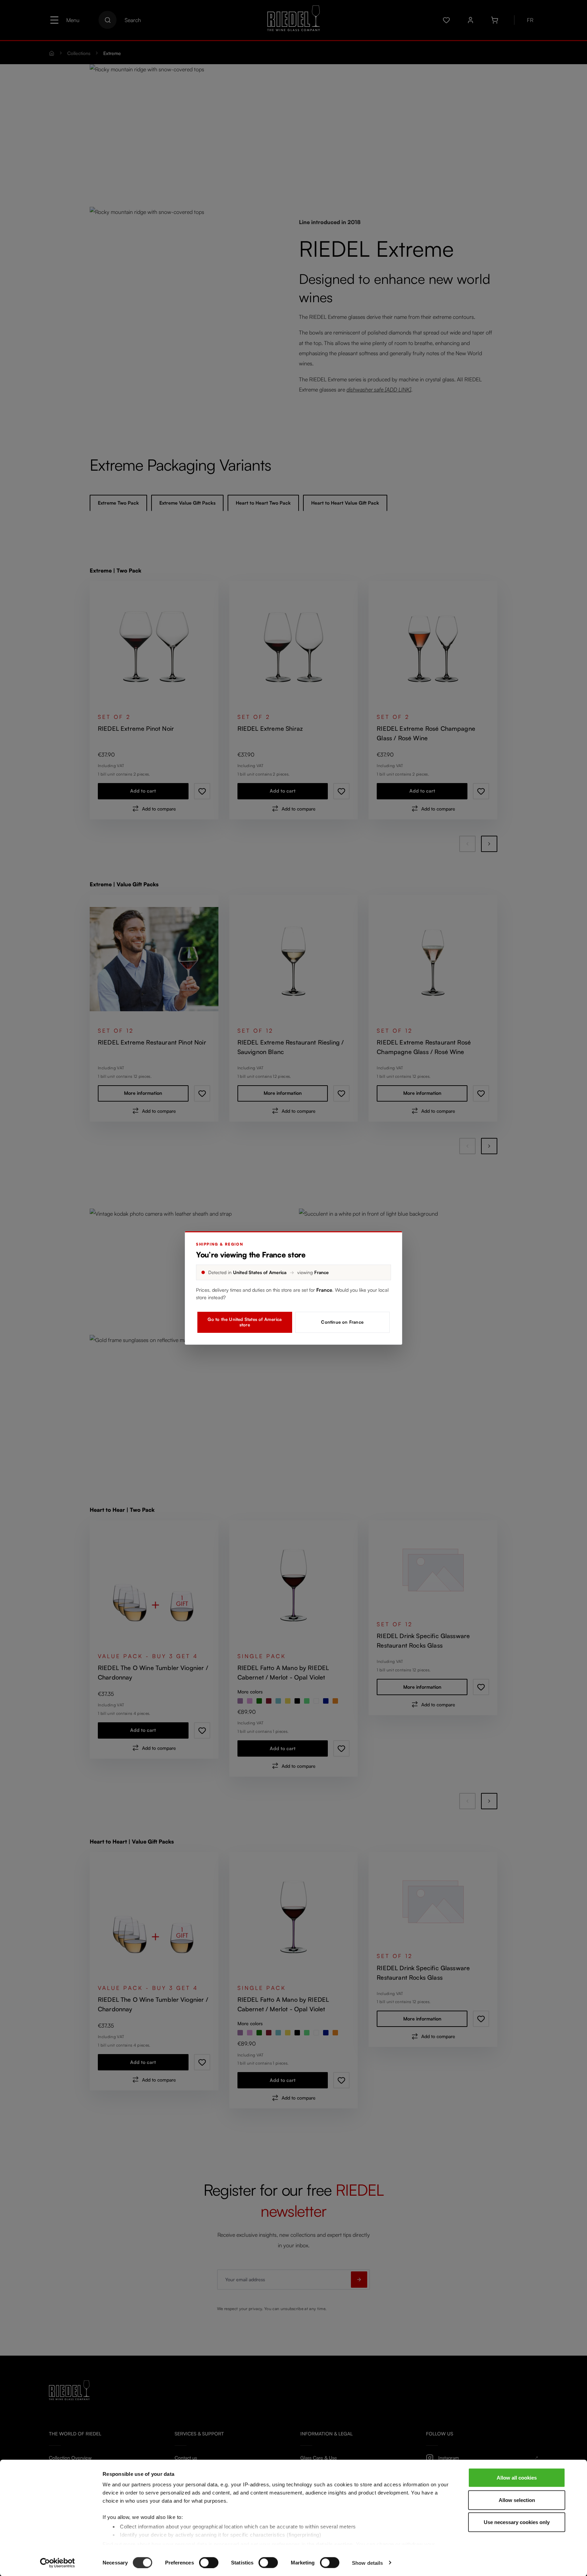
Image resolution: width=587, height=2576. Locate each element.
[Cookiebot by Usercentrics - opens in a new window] (58, 2563)
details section (334, 2544)
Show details (367, 2563)
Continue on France (342, 1322)
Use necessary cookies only (517, 2522)
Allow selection (517, 2500)
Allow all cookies (517, 2478)
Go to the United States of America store (245, 1322)
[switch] (209, 2562)
